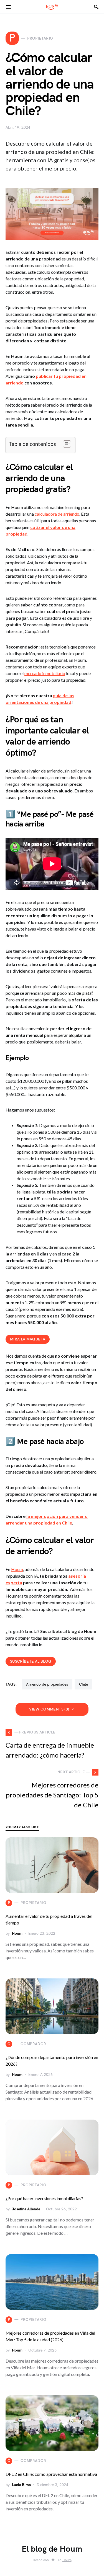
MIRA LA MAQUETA (28, 1339)
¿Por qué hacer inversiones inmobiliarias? (44, 2198)
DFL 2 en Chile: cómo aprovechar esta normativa (51, 2474)
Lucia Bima (21, 2485)
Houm (17, 1569)
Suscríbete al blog (31, 1661)
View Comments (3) (49, 1709)
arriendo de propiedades (47, 1684)
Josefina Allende (26, 2209)
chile (83, 1684)
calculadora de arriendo (57, 514)
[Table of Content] (67, 444)
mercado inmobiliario (45, 673)
